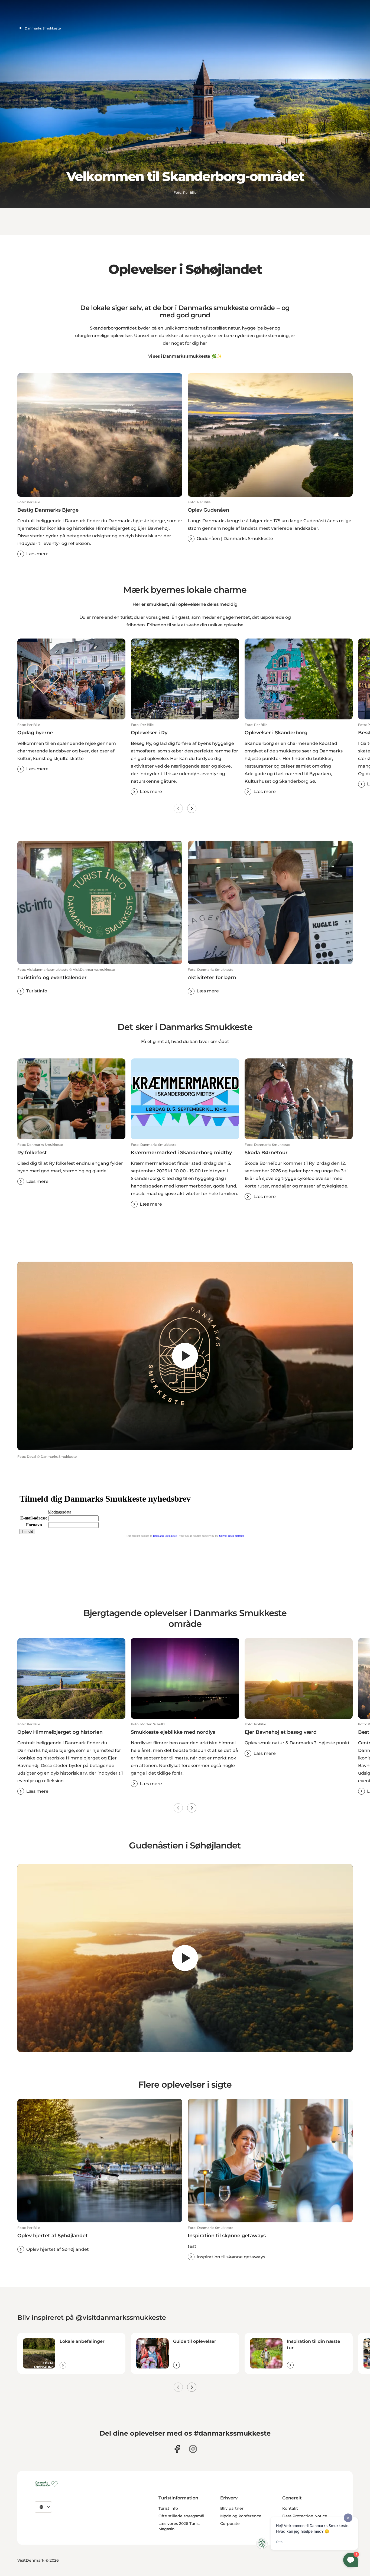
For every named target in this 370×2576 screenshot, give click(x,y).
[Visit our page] (193, 2449)
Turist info (168, 2508)
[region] (185, 1356)
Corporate (230, 2524)
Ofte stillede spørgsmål (181, 2516)
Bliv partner (232, 2508)
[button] (100, 529)
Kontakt (290, 2508)
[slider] (185, 1433)
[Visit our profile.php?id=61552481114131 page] (177, 2449)
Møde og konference (241, 2516)
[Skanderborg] (48, 2484)
